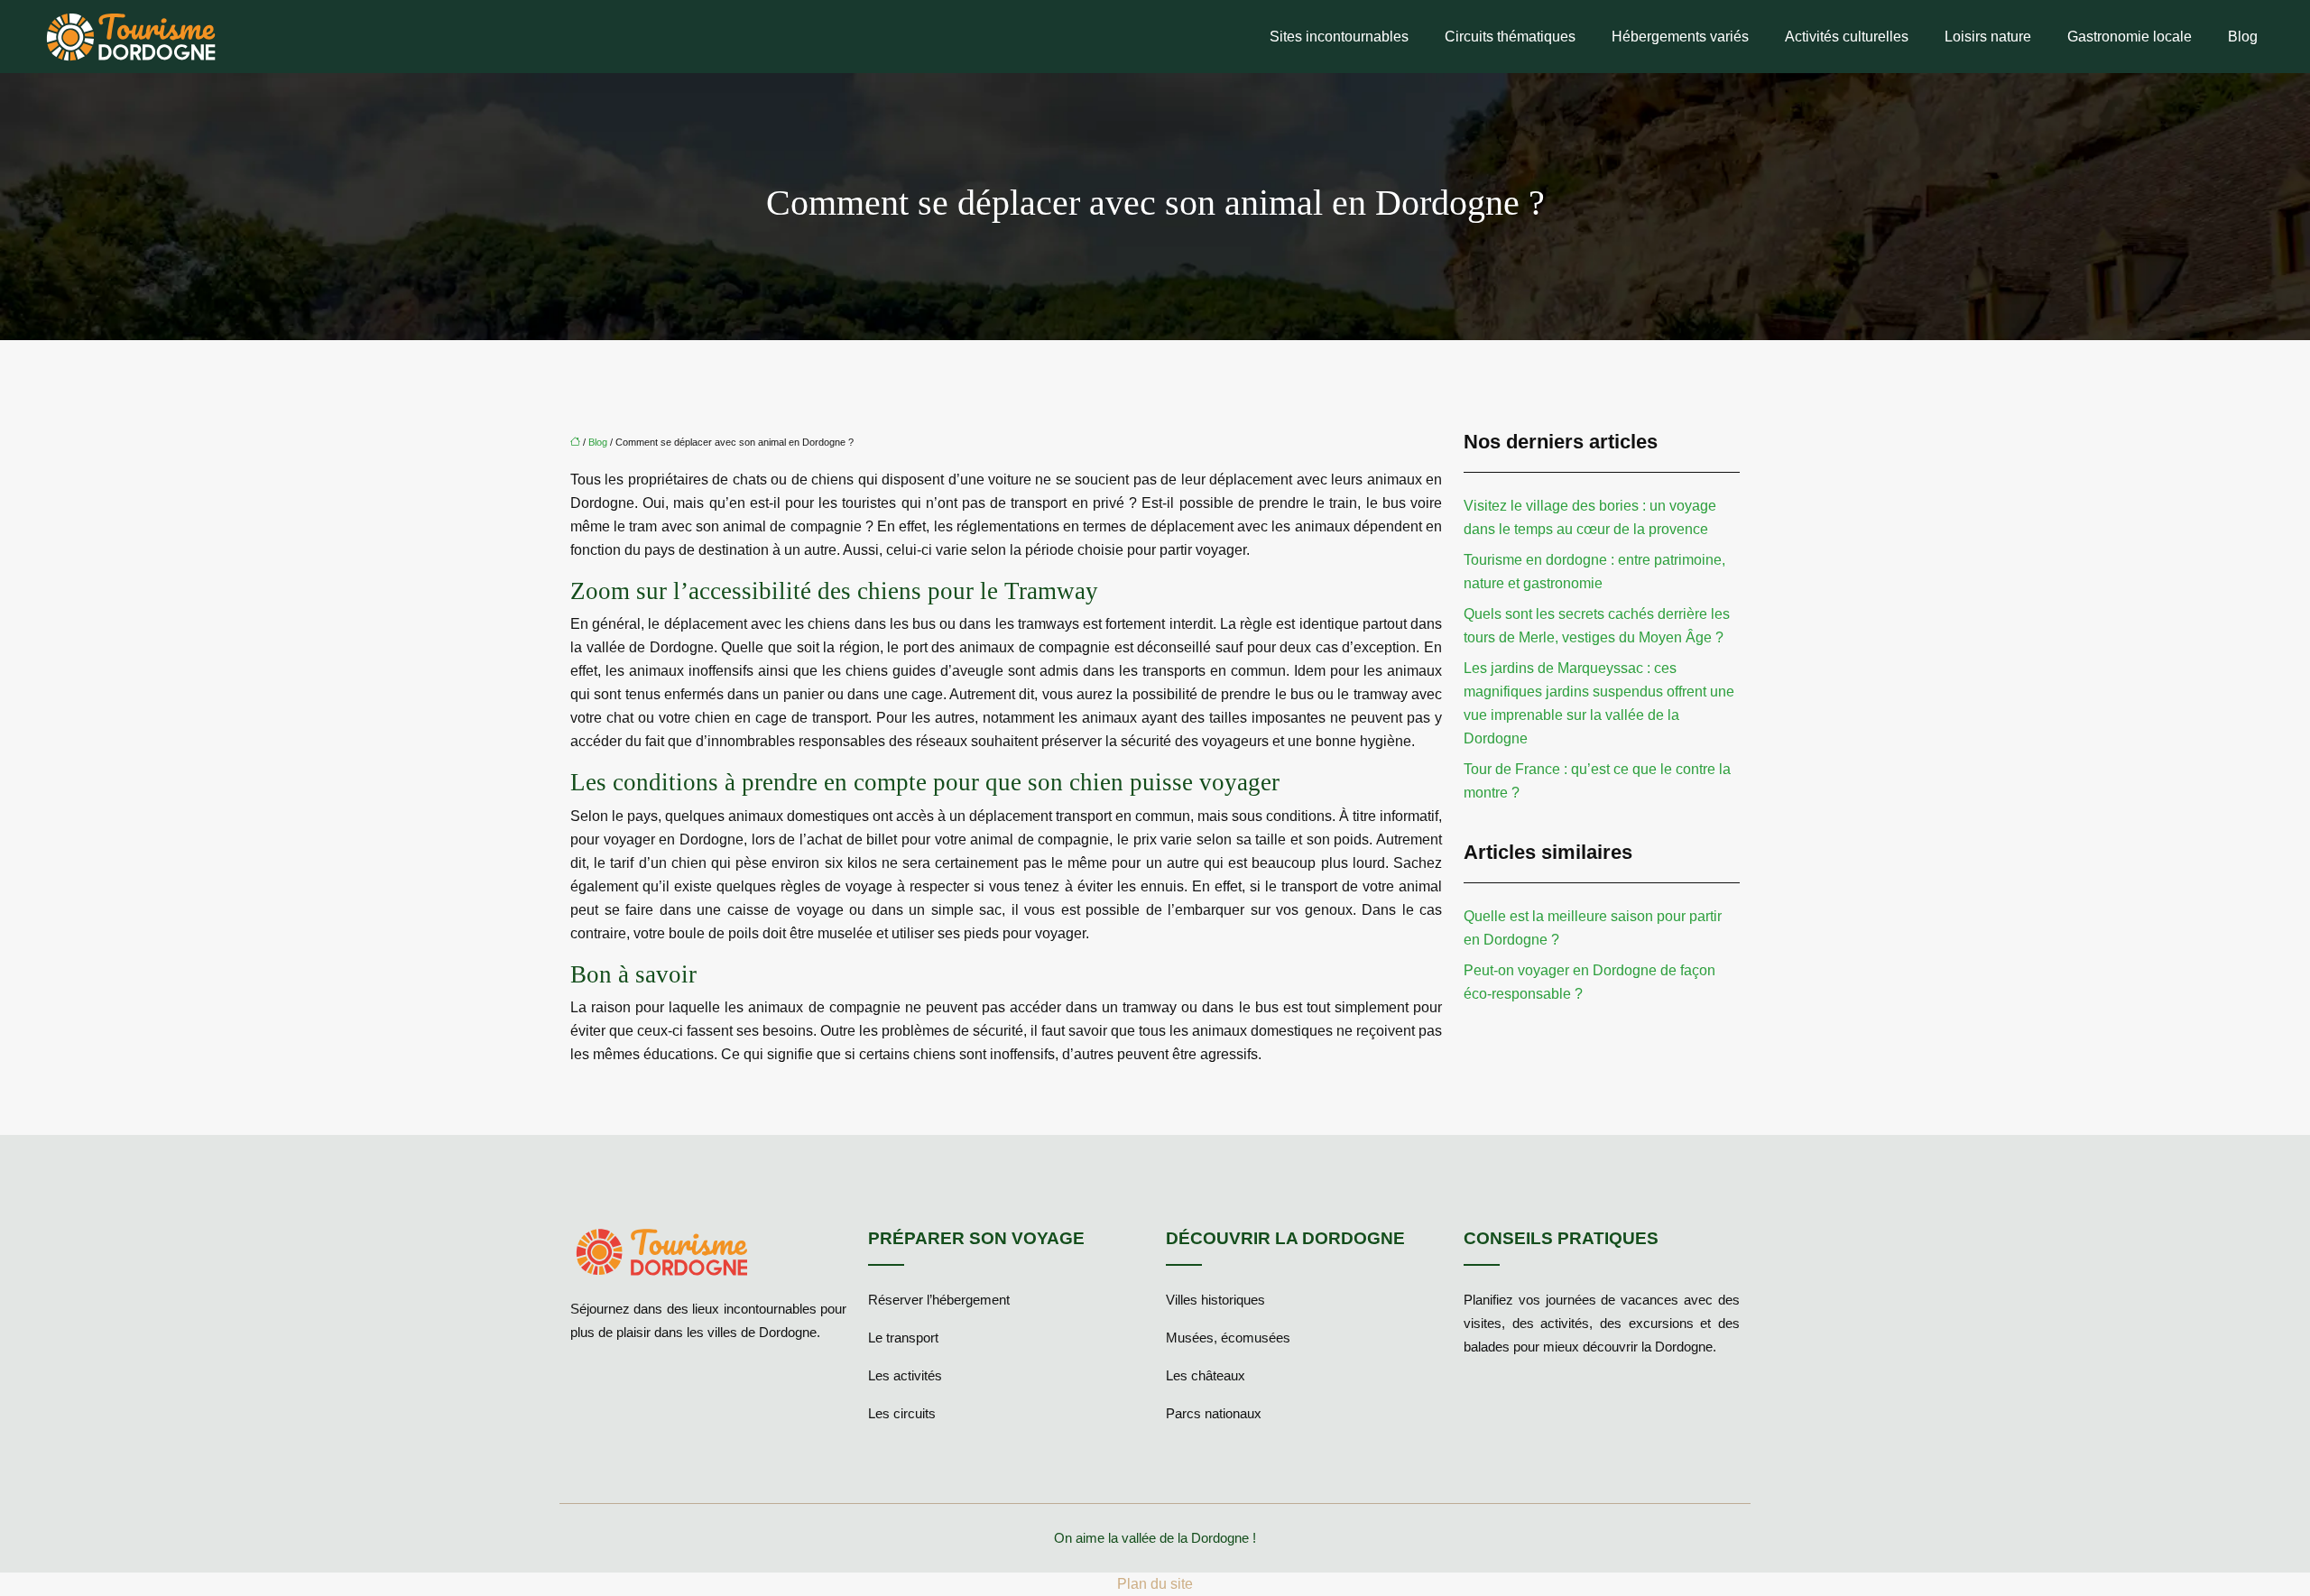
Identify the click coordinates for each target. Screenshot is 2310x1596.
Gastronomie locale (2130, 37)
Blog (2243, 37)
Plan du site (1155, 1584)
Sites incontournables (1339, 37)
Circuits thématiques (1510, 37)
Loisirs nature (1988, 37)
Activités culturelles (1847, 37)
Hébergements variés (1680, 37)
